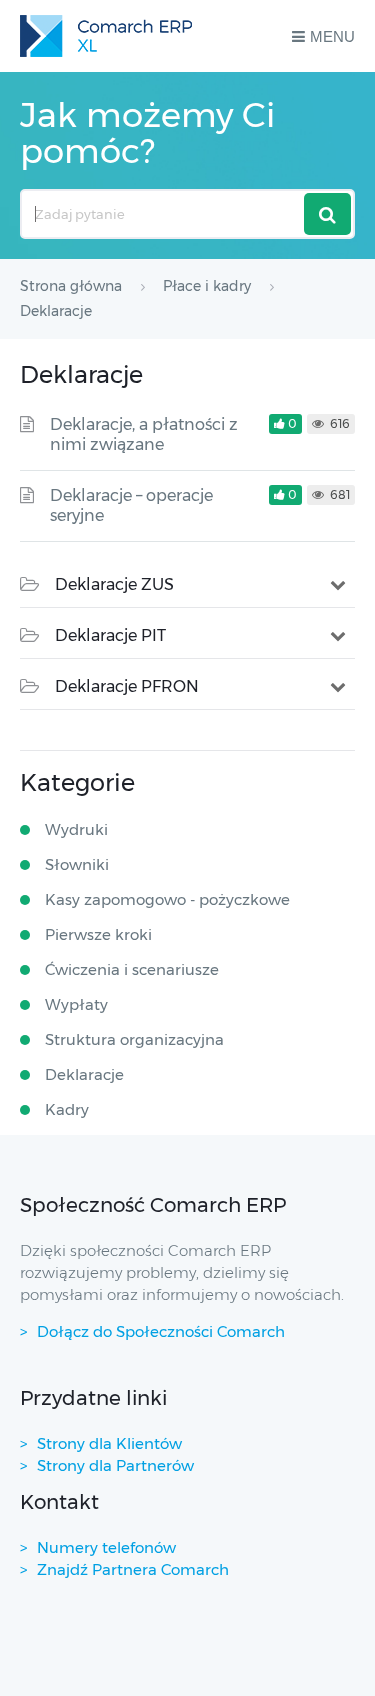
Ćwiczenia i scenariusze (132, 969)
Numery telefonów (106, 1547)
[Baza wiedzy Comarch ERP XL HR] (106, 36)
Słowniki (77, 864)
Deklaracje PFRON (127, 686)
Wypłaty (76, 1004)
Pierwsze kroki (98, 934)
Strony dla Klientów (109, 1443)
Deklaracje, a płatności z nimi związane (144, 434)
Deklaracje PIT (110, 635)
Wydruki (76, 829)
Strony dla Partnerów (115, 1465)
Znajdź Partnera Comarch (133, 1569)
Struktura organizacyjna (134, 1039)
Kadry (67, 1109)
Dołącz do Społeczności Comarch (161, 1331)
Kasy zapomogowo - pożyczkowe (167, 899)
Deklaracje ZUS (114, 584)
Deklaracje (84, 1074)
